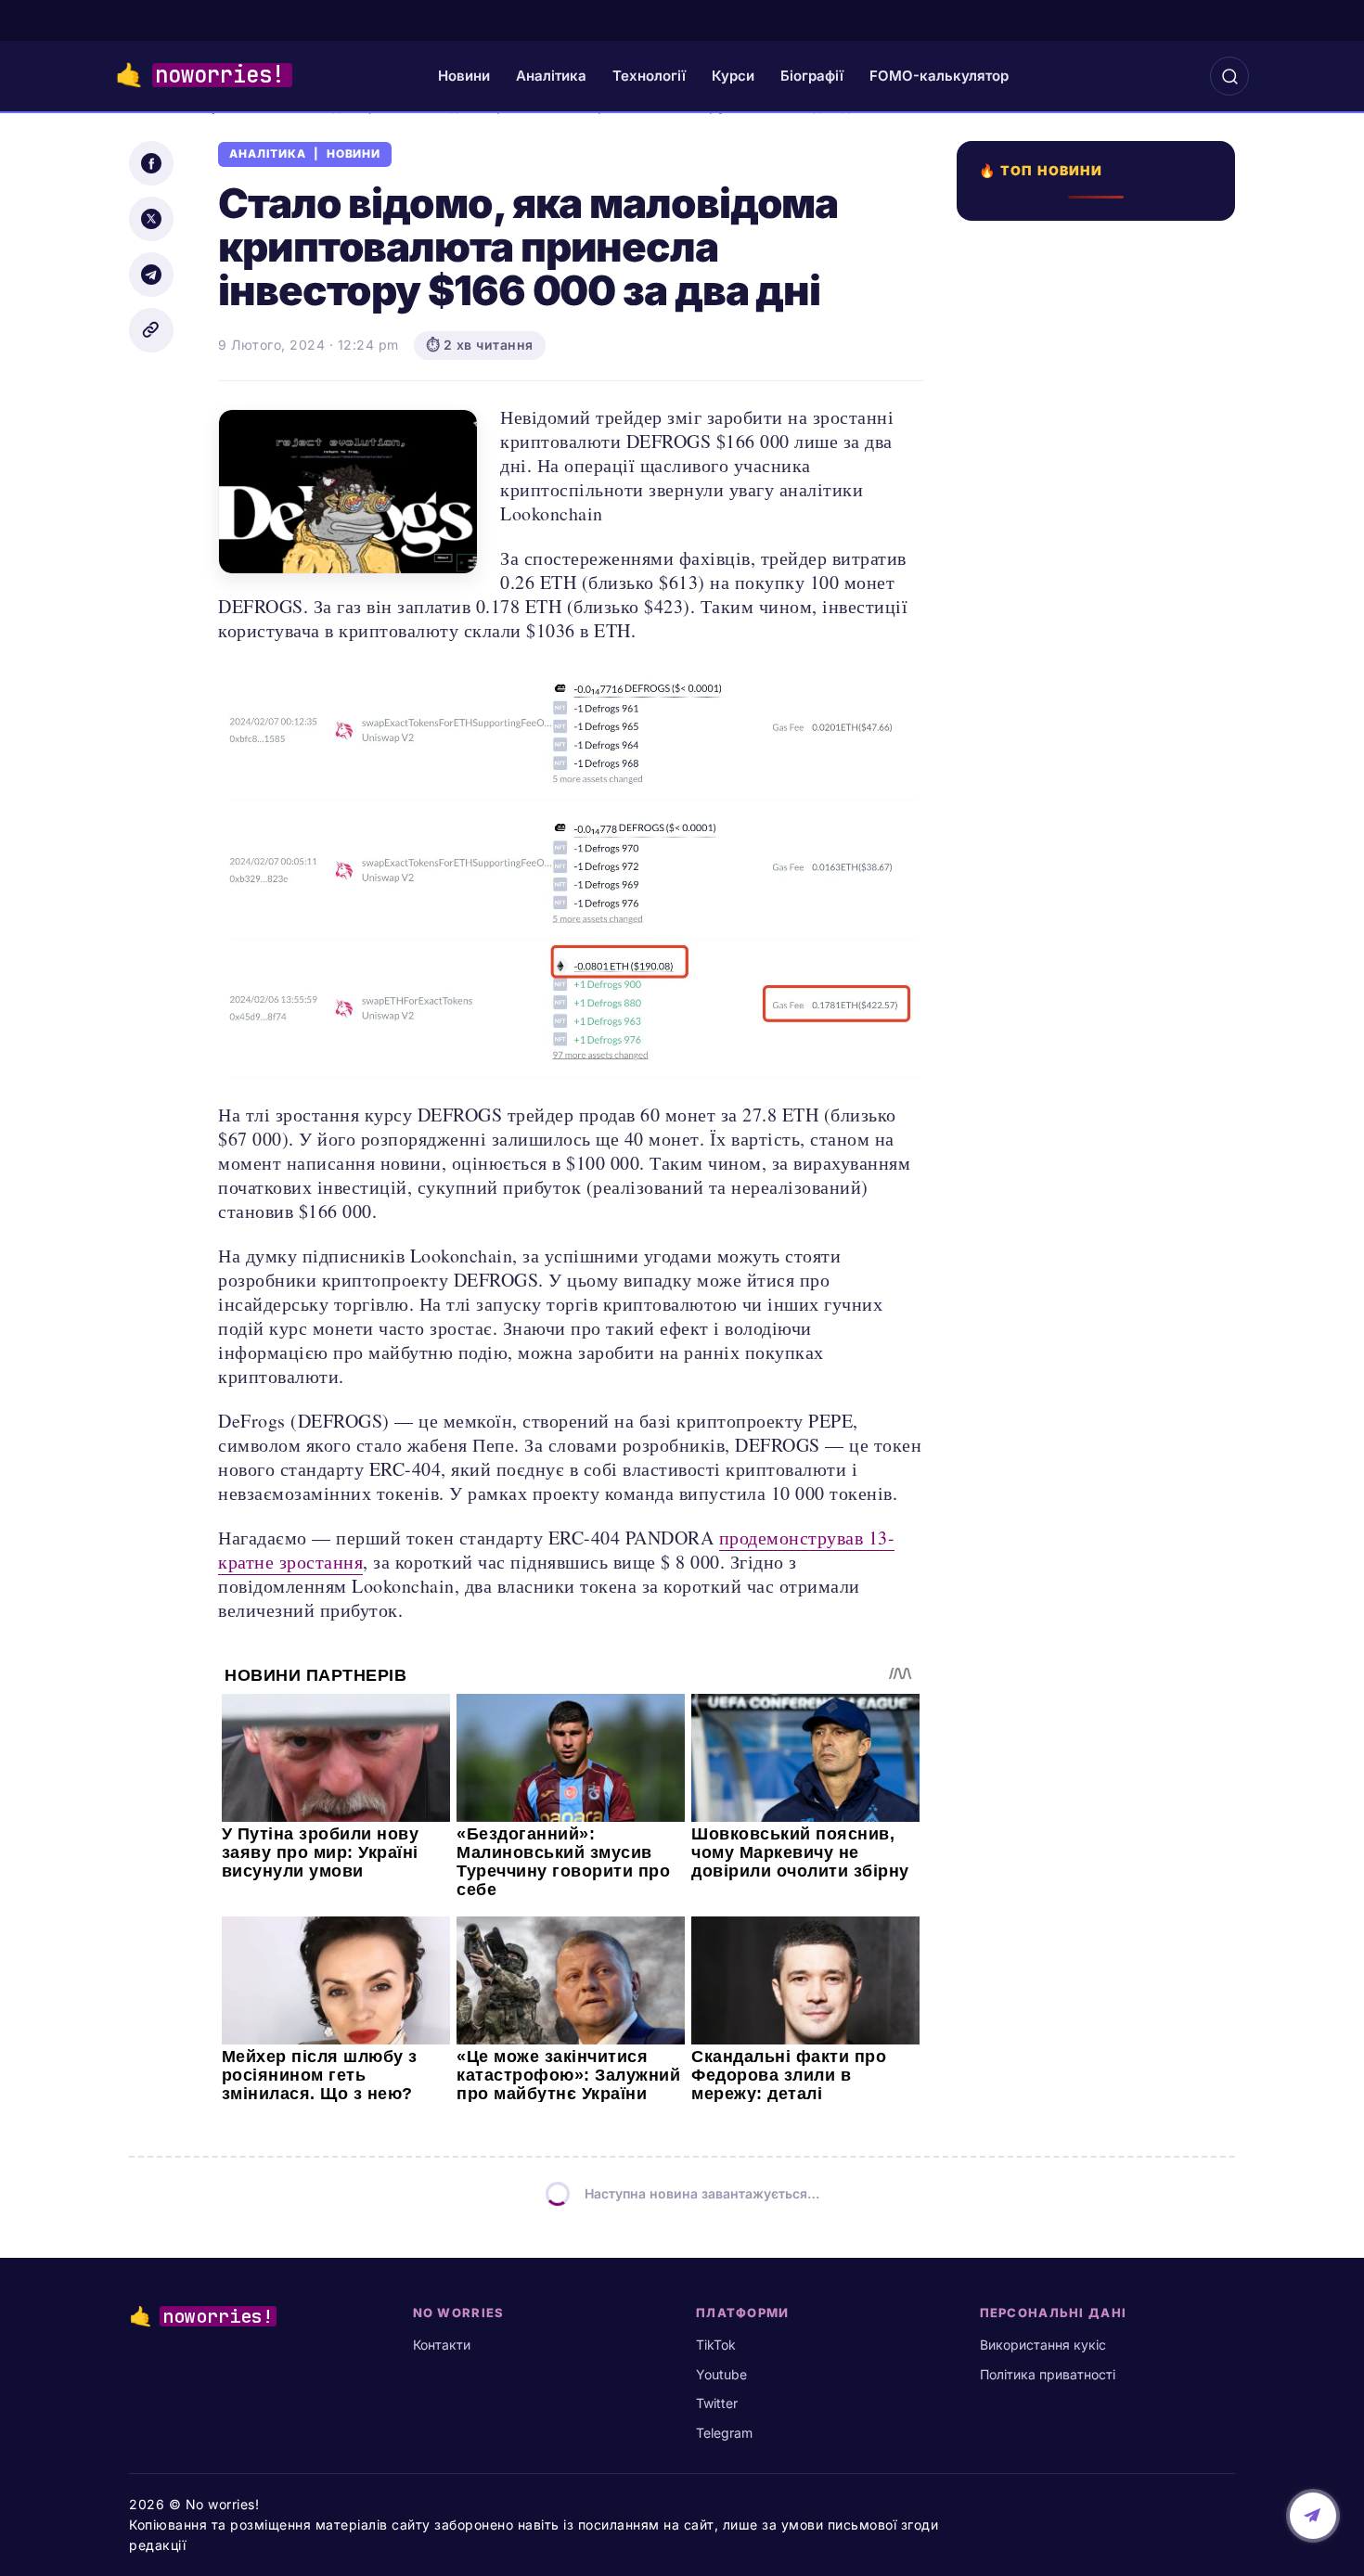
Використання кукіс (1043, 2345)
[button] (1229, 76)
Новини (464, 76)
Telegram (724, 2433)
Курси (733, 76)
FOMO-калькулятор (939, 76)
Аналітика (551, 76)
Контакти (442, 2345)
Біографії (812, 76)
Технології (649, 76)
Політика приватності (1048, 2374)
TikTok (716, 2345)
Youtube (721, 2374)
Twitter (717, 2403)
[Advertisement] (1101, 897)
